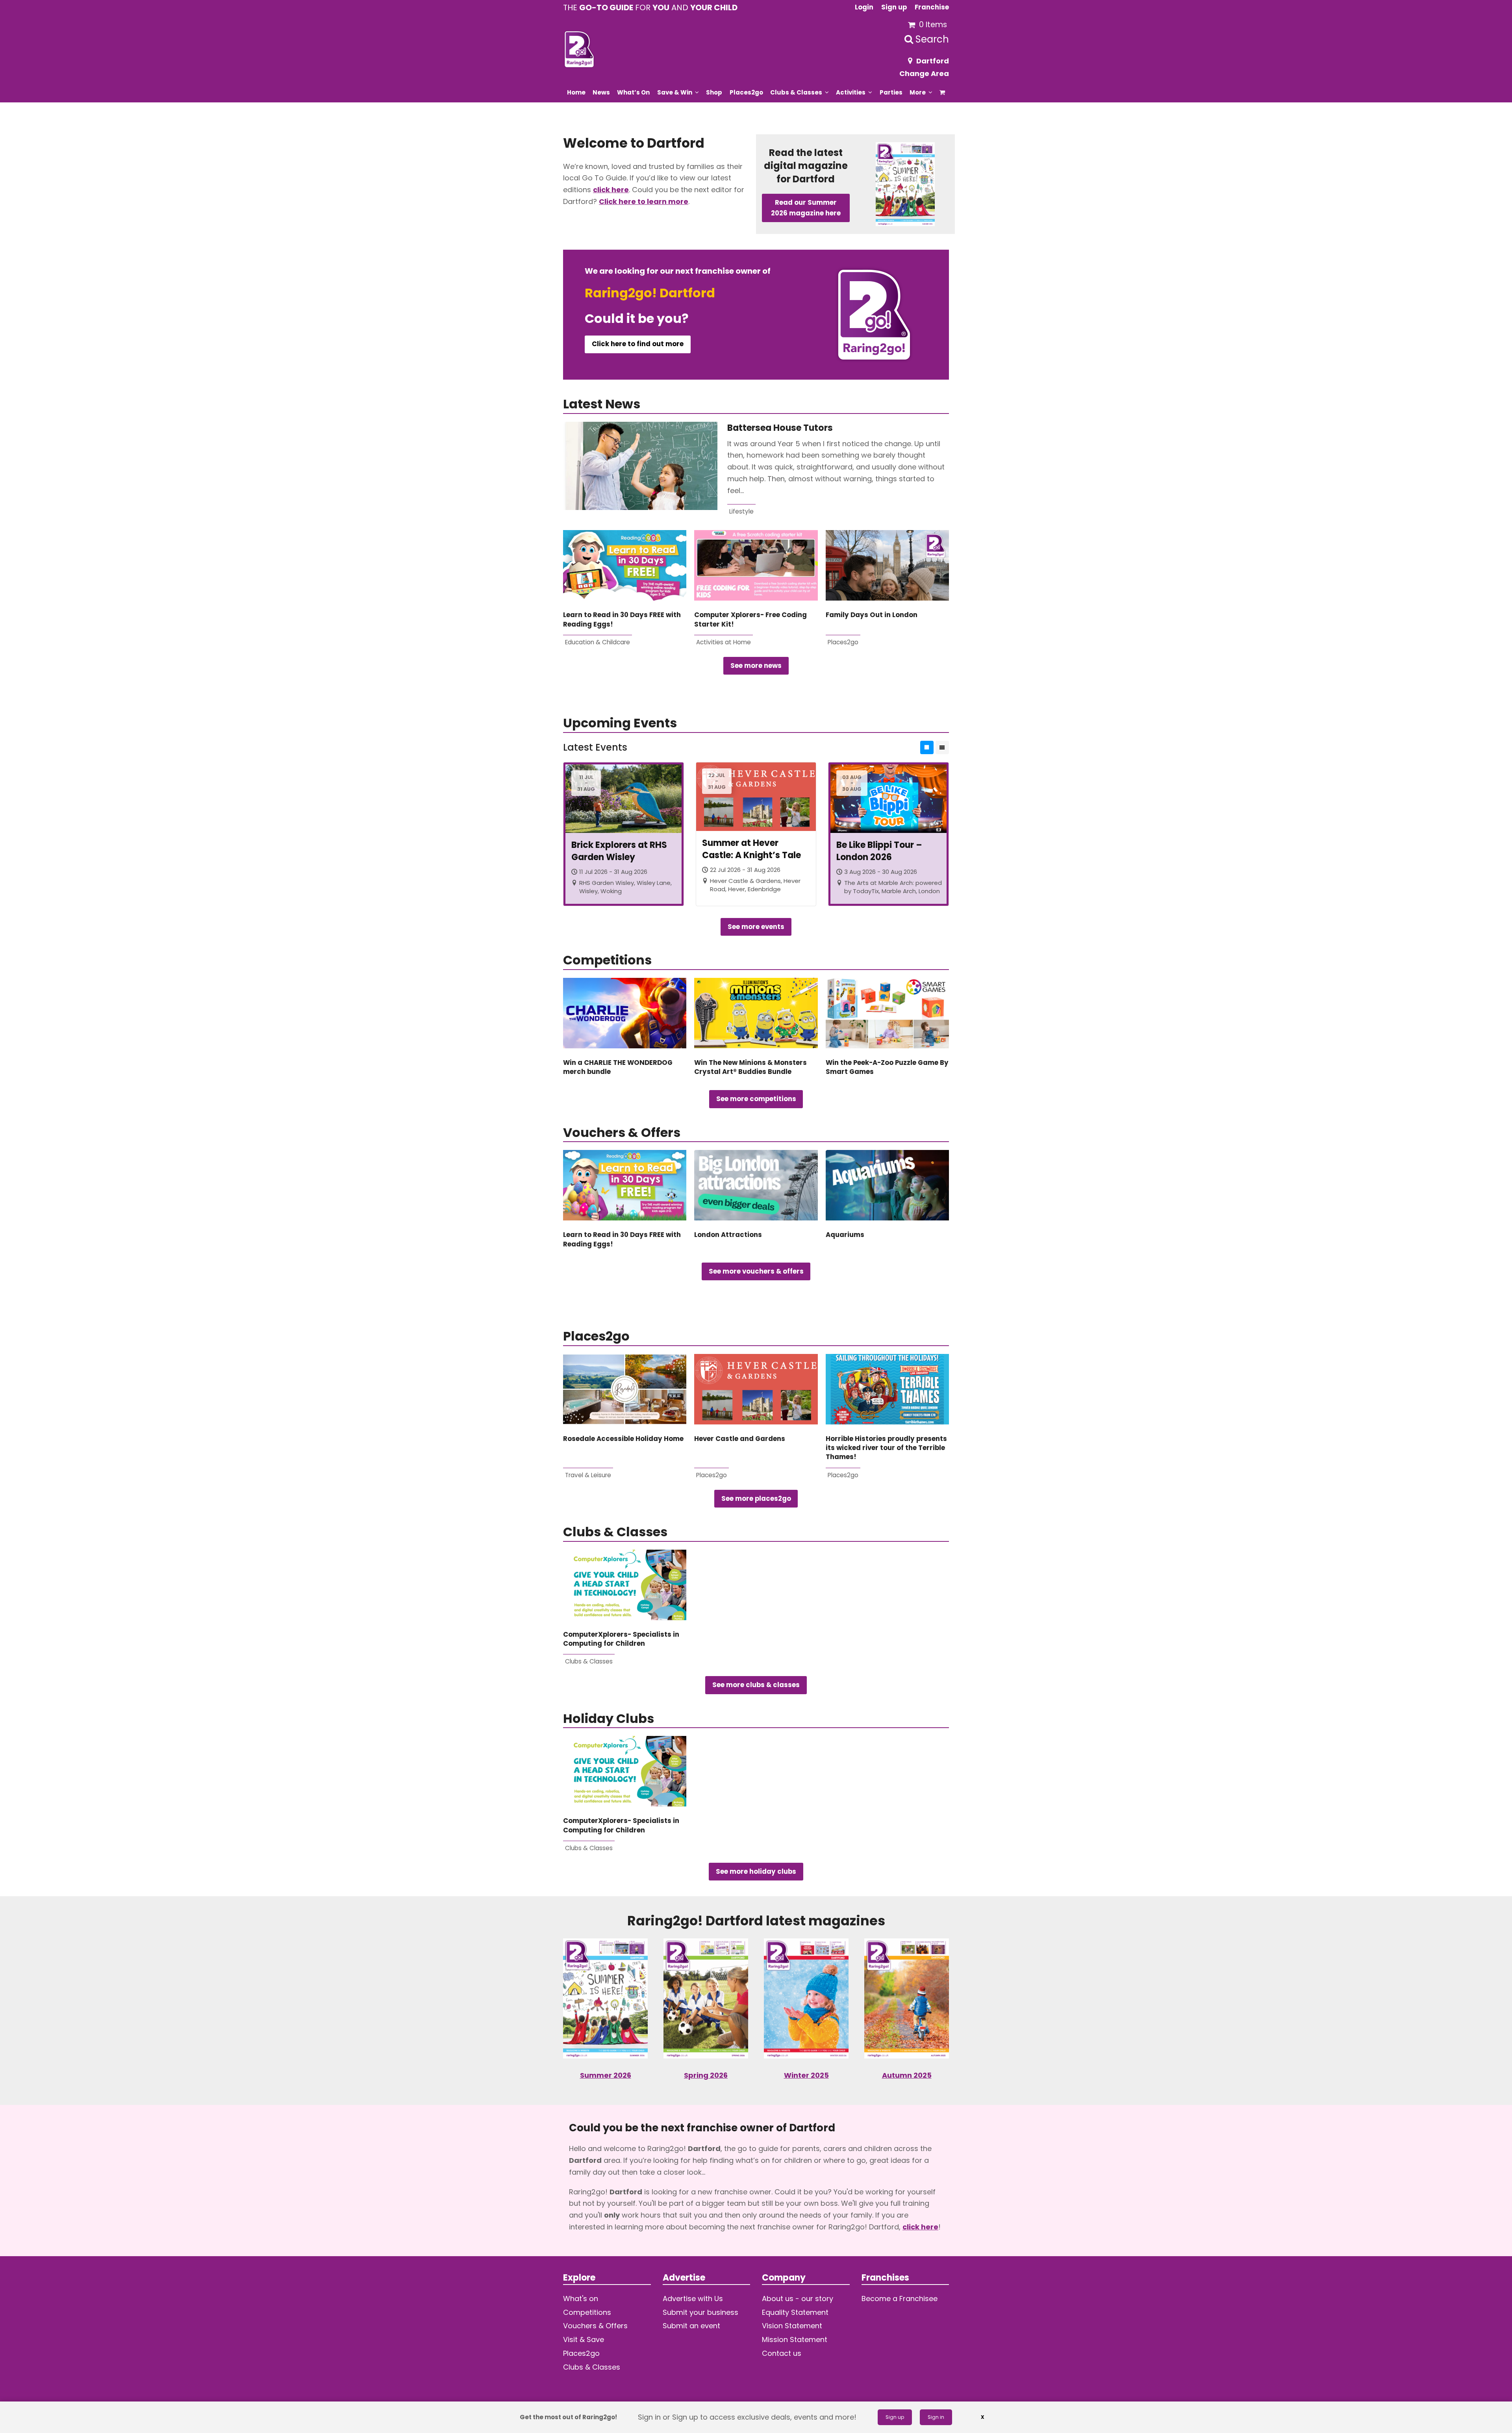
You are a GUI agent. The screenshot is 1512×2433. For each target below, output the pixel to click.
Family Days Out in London (872, 615)
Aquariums (845, 1235)
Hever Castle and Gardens (740, 1439)
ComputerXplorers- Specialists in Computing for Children (621, 1639)
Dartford (933, 61)
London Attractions (728, 1235)
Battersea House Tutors (780, 428)
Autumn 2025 (907, 2075)
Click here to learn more (644, 201)
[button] (942, 92)
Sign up (895, 2417)
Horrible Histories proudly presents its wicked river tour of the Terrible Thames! (886, 1448)
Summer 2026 (606, 2075)
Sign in (936, 2417)
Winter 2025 (806, 2075)
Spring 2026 (706, 2075)
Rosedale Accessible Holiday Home (623, 1439)
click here (611, 190)
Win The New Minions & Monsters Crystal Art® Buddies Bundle (750, 1067)
